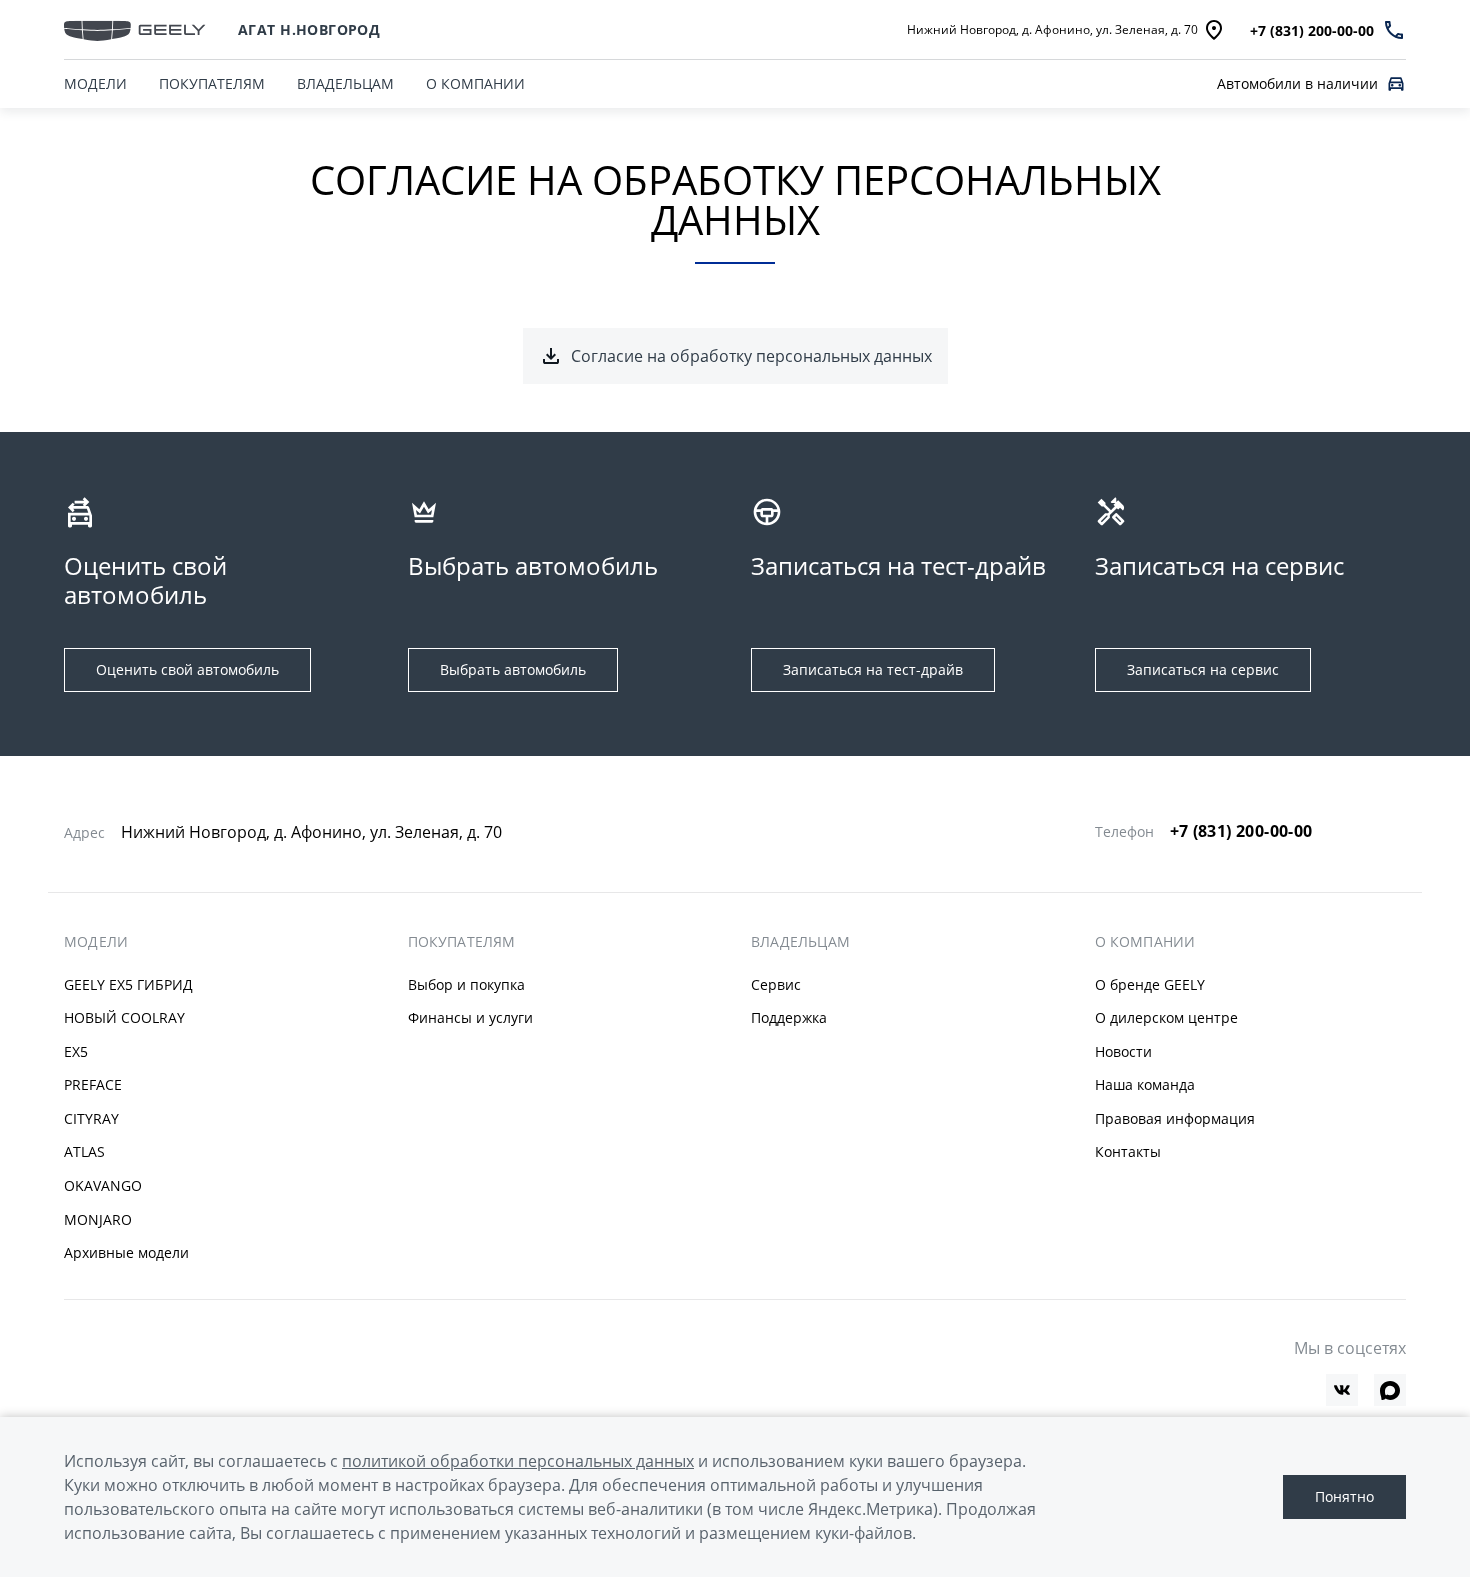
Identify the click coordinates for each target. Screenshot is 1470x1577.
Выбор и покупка (466, 984)
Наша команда (1145, 1084)
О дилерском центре (1166, 1017)
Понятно (1344, 1496)
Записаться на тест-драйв (873, 669)
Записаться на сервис (1203, 669)
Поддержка (789, 1017)
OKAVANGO (103, 1185)
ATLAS (84, 1151)
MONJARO (98, 1219)
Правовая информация (1175, 1118)
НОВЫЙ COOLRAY (124, 1017)
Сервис (776, 984)
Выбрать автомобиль (513, 669)
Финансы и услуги (470, 1017)
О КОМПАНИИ (475, 83)
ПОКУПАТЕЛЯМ (212, 83)
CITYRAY (91, 1118)
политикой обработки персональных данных (518, 1461)
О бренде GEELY (1150, 984)
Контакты (1128, 1151)
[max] (1390, 1390)
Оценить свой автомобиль (187, 669)
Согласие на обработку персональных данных (751, 356)
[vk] (1342, 1390)
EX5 (76, 1051)
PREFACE (93, 1084)
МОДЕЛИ (95, 83)
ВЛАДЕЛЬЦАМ (345, 83)
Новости (1123, 1051)
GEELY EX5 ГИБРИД (128, 984)
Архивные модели (126, 1252)
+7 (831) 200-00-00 (1241, 831)
